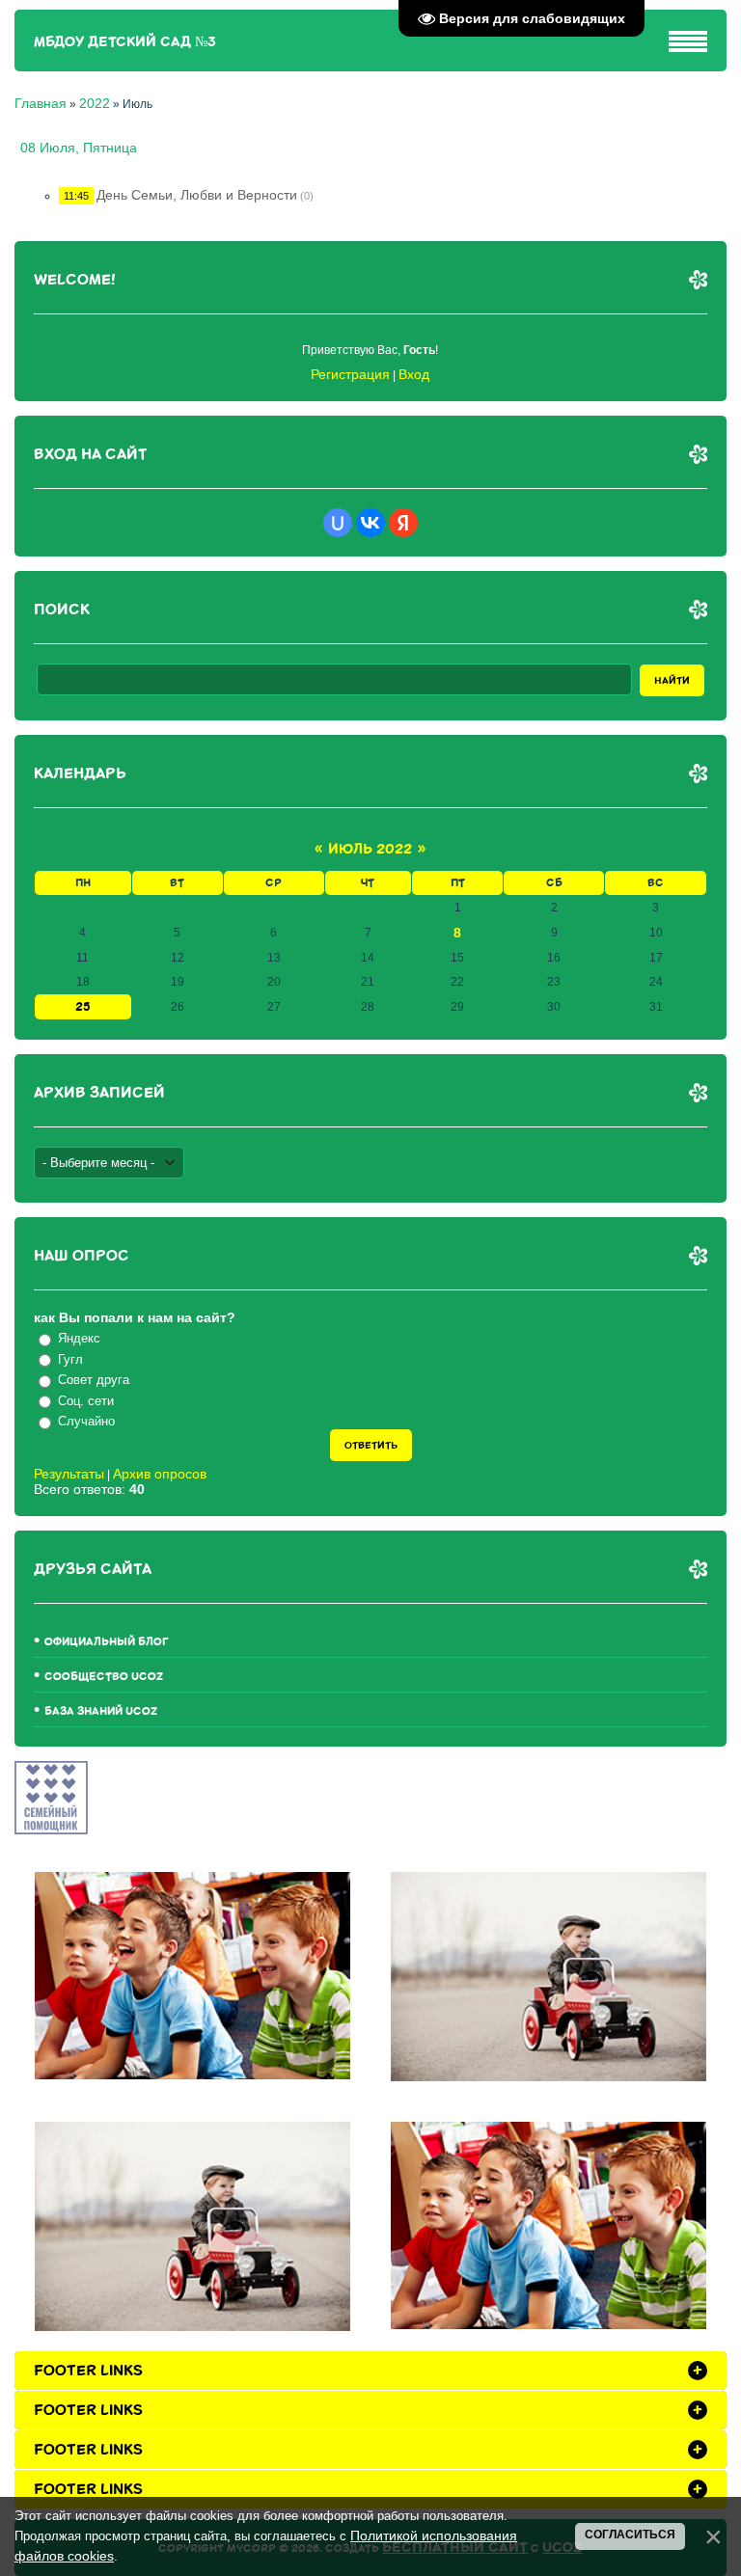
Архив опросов (160, 1474)
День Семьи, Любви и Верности (197, 195)
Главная (41, 103)
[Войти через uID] (338, 523)
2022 (95, 103)
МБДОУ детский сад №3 (125, 42)
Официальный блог (107, 1642)
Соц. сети (86, 1401)
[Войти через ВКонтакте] (370, 523)
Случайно (86, 1421)
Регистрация (350, 374)
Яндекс (79, 1338)
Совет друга (94, 1380)
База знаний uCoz (101, 1711)
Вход (414, 374)
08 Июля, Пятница (79, 148)
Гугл (70, 1359)
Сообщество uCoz (104, 1677)
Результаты (69, 1474)
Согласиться (630, 2535)
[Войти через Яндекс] (403, 523)
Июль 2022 (370, 849)
